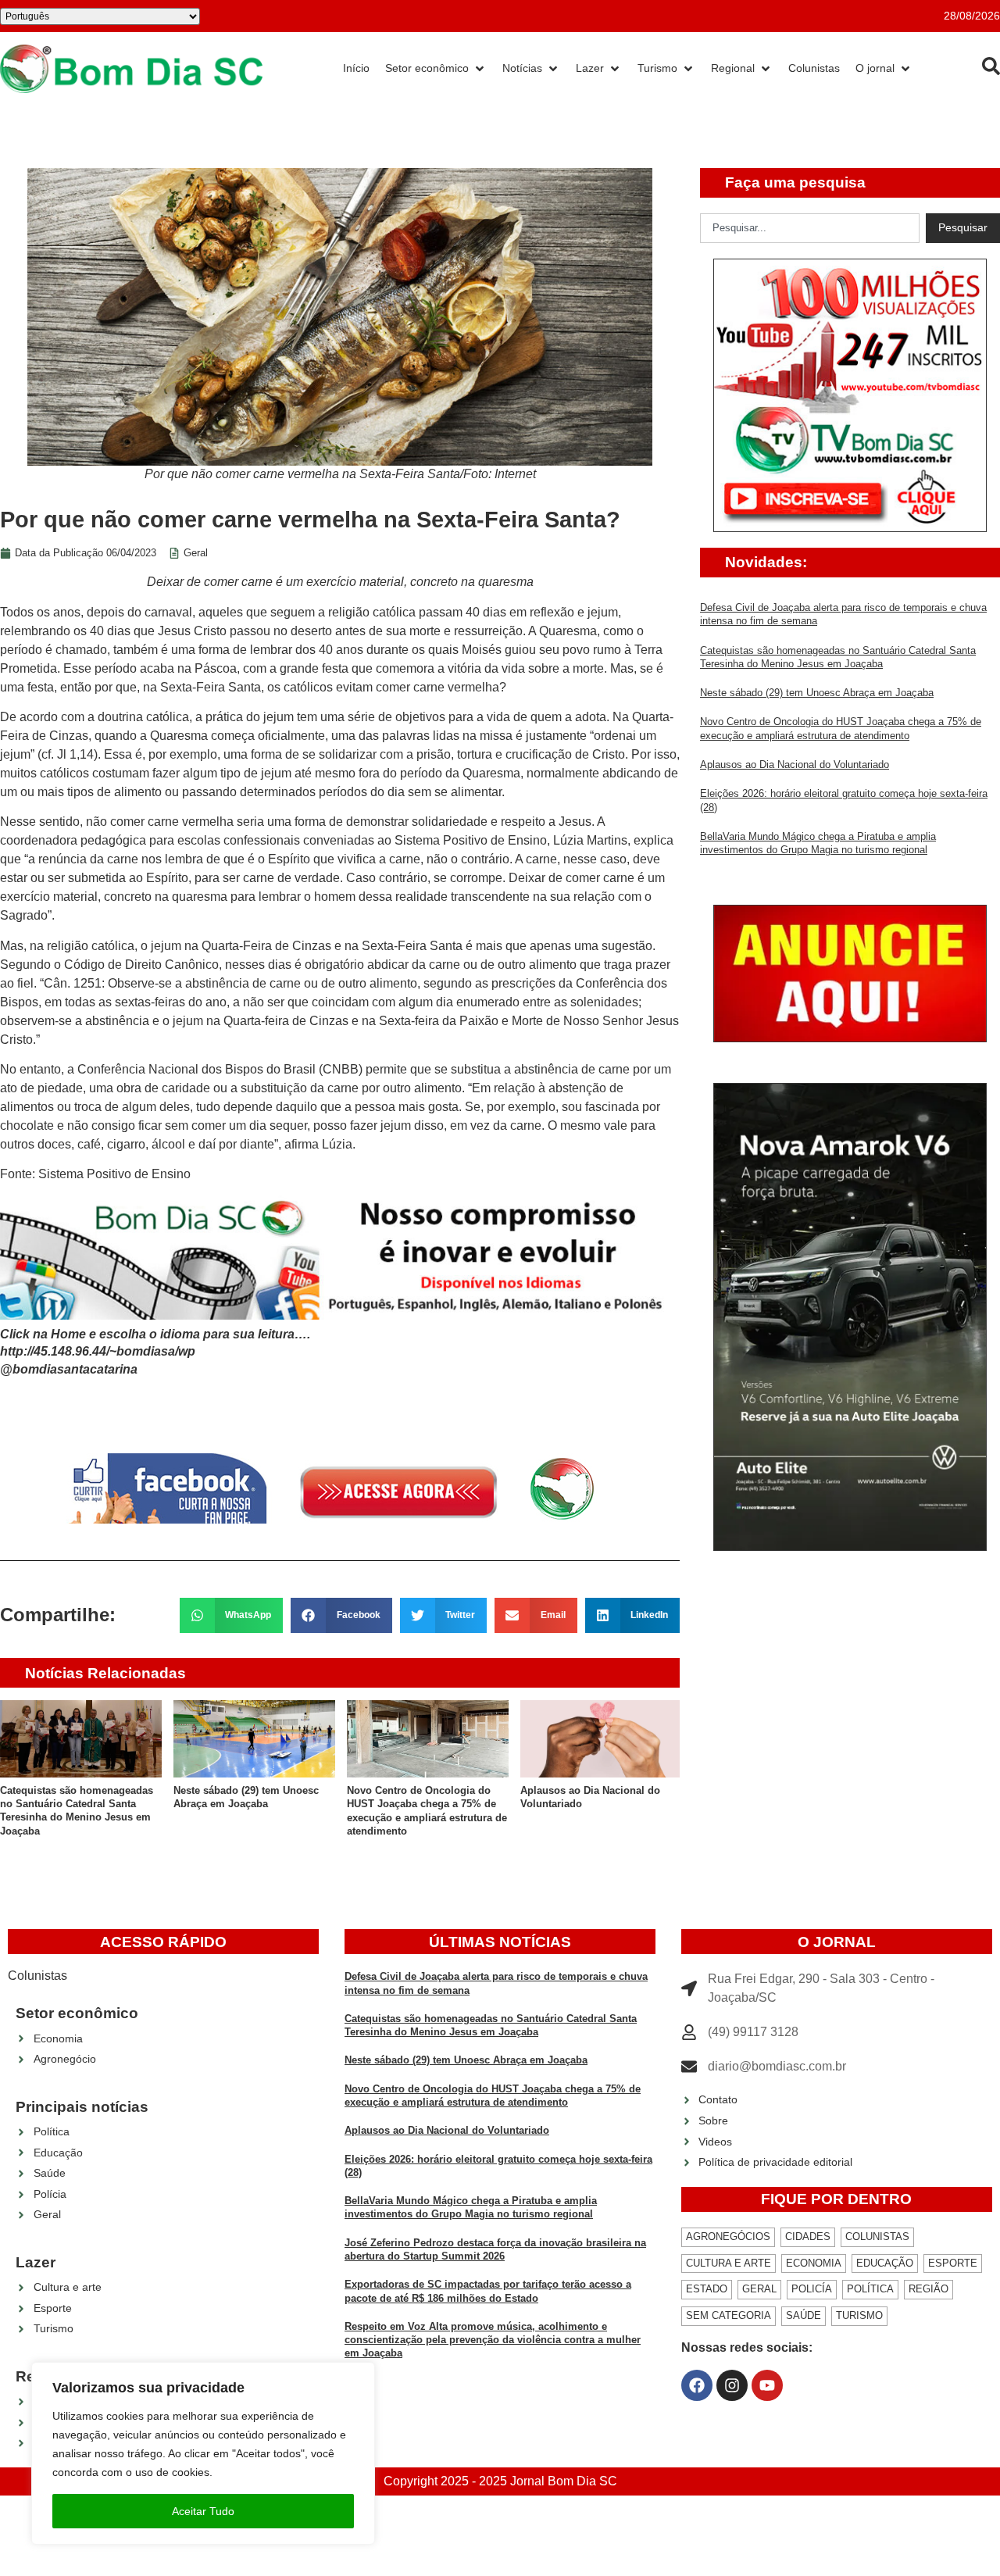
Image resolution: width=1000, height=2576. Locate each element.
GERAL (759, 2289)
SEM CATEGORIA (729, 2315)
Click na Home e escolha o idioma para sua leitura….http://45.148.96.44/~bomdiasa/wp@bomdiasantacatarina (155, 1352)
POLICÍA (812, 2289)
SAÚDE (804, 2315)
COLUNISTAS (877, 2237)
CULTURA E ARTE (729, 2263)
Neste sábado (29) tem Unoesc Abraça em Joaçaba (817, 693)
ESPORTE (953, 2263)
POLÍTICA (870, 2289)
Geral (196, 553)
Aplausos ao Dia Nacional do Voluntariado (795, 765)
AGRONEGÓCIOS (728, 2237)
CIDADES (808, 2237)
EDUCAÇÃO (885, 2263)
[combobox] (810, 228)
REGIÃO (929, 2289)
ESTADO (707, 2289)
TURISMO (859, 2315)
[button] (232, 1615)
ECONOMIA (814, 2263)
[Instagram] (732, 2385)
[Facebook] (697, 2385)
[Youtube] (767, 2385)
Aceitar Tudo (203, 2511)
